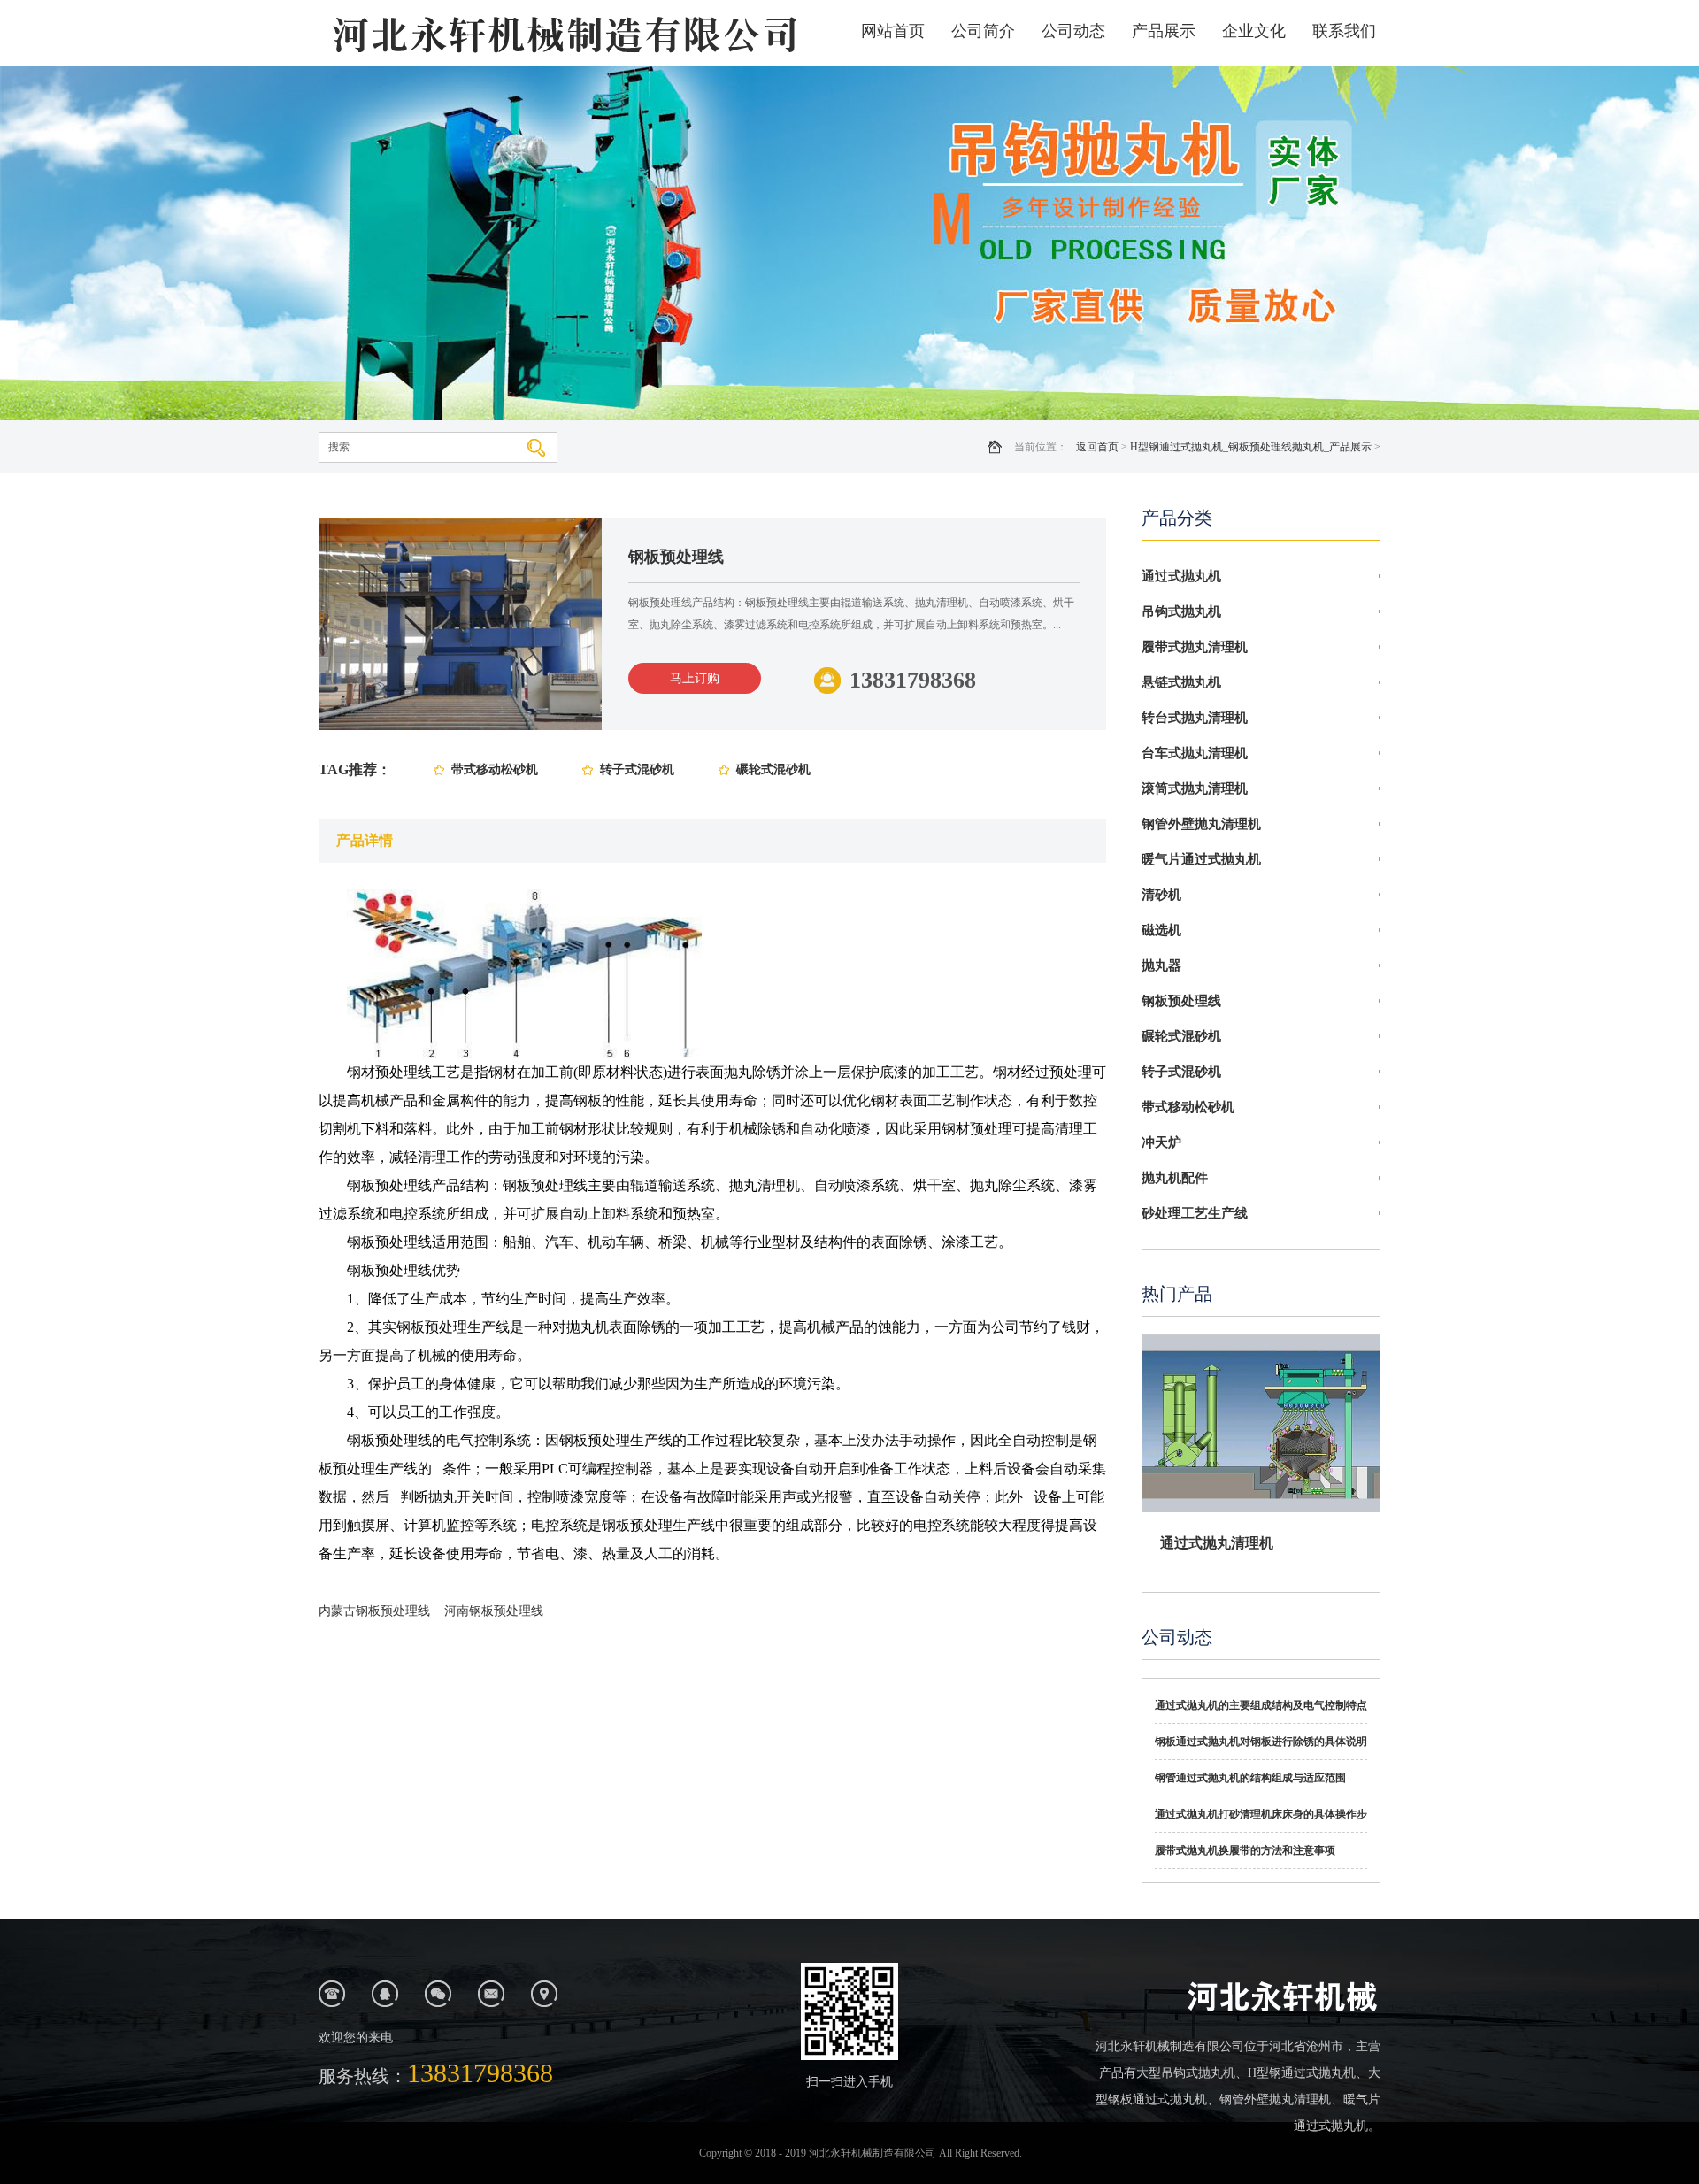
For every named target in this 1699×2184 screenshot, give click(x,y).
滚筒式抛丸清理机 (1195, 788)
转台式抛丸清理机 (1195, 718)
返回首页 (1097, 447)
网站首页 (893, 31)
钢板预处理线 (1181, 1001)
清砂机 (1161, 895)
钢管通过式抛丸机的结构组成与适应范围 (1250, 1778)
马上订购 (695, 678)
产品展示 (1164, 31)
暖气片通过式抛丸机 (1201, 859)
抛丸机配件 (1175, 1178)
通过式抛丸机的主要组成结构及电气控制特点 (1261, 1705)
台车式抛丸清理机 (1195, 753)
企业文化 (1254, 31)
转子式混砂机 (637, 769)
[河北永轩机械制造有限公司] (562, 33)
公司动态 (1073, 31)
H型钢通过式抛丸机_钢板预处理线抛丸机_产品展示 (1251, 447)
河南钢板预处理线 (494, 1611)
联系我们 (1344, 31)
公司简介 (983, 31)
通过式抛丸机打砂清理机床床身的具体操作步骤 (1261, 1820)
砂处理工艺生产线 (1195, 1213)
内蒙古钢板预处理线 (374, 1611)
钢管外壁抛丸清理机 (1201, 824)
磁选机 (1161, 930)
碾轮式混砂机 (773, 769)
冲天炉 (1161, 1142)
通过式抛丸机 (1181, 576)
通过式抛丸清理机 (1217, 1543)
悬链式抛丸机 (1181, 682)
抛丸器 (1161, 965)
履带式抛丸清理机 (1195, 647)
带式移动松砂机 (495, 769)
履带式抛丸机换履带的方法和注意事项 (1245, 1850)
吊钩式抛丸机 (1181, 611)
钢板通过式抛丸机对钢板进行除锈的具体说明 (1261, 1742)
